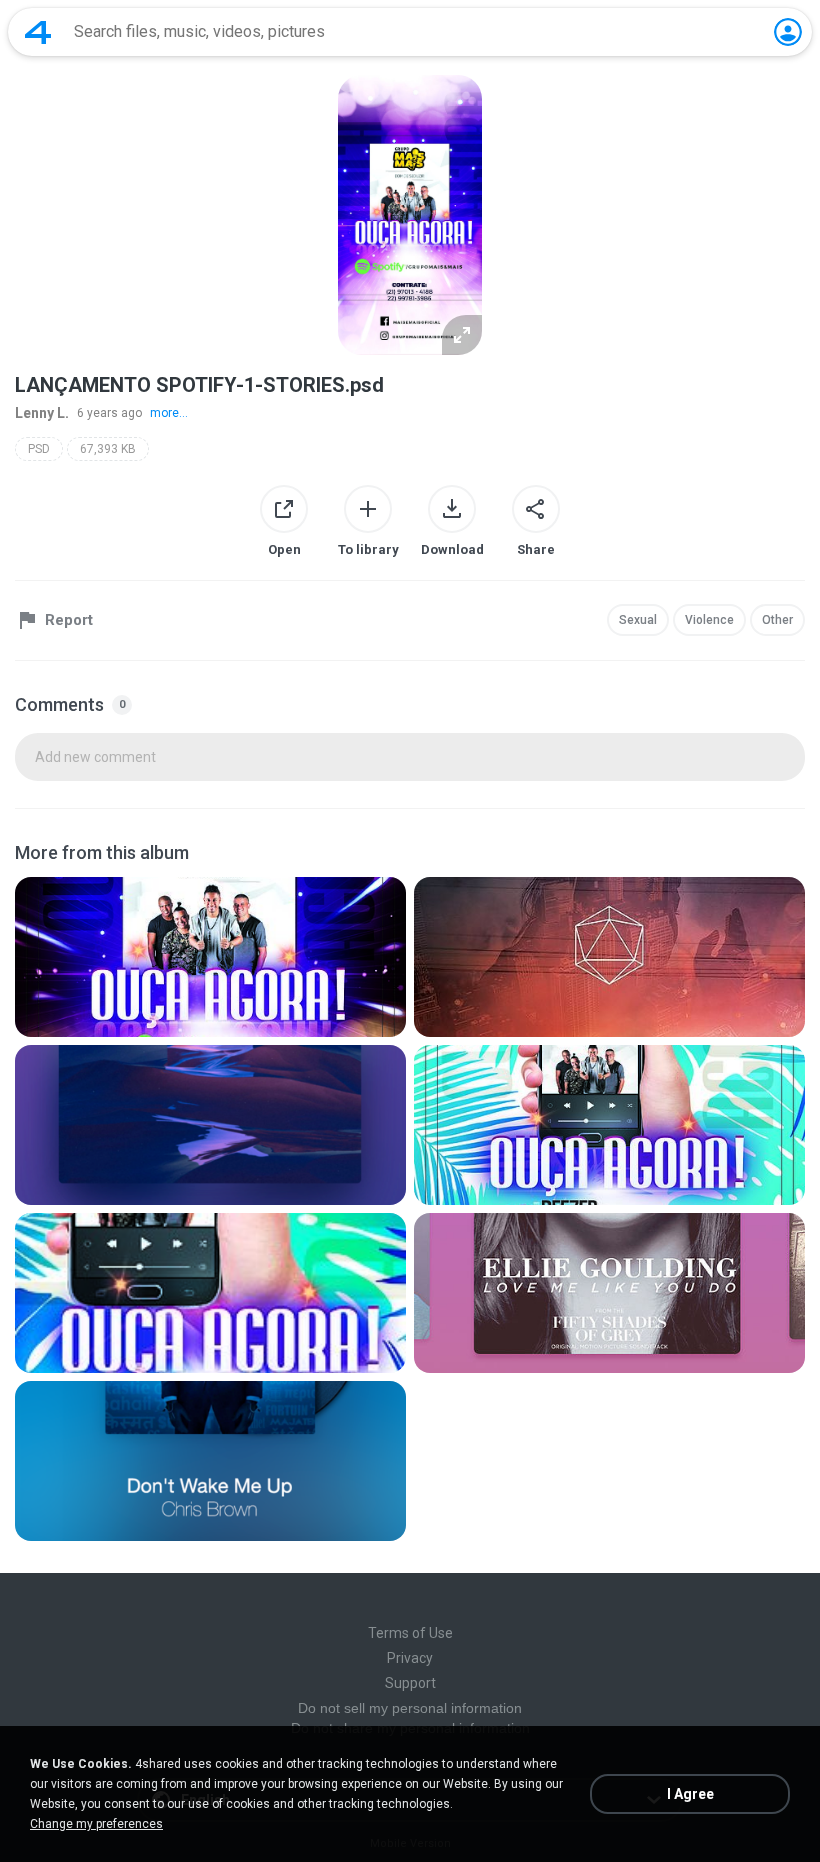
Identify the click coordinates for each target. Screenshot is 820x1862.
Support (410, 1683)
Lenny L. (42, 413)
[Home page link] (38, 32)
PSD (39, 449)
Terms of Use (410, 1633)
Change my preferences (96, 1824)
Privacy (410, 1658)
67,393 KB (108, 449)
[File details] (210, 957)
